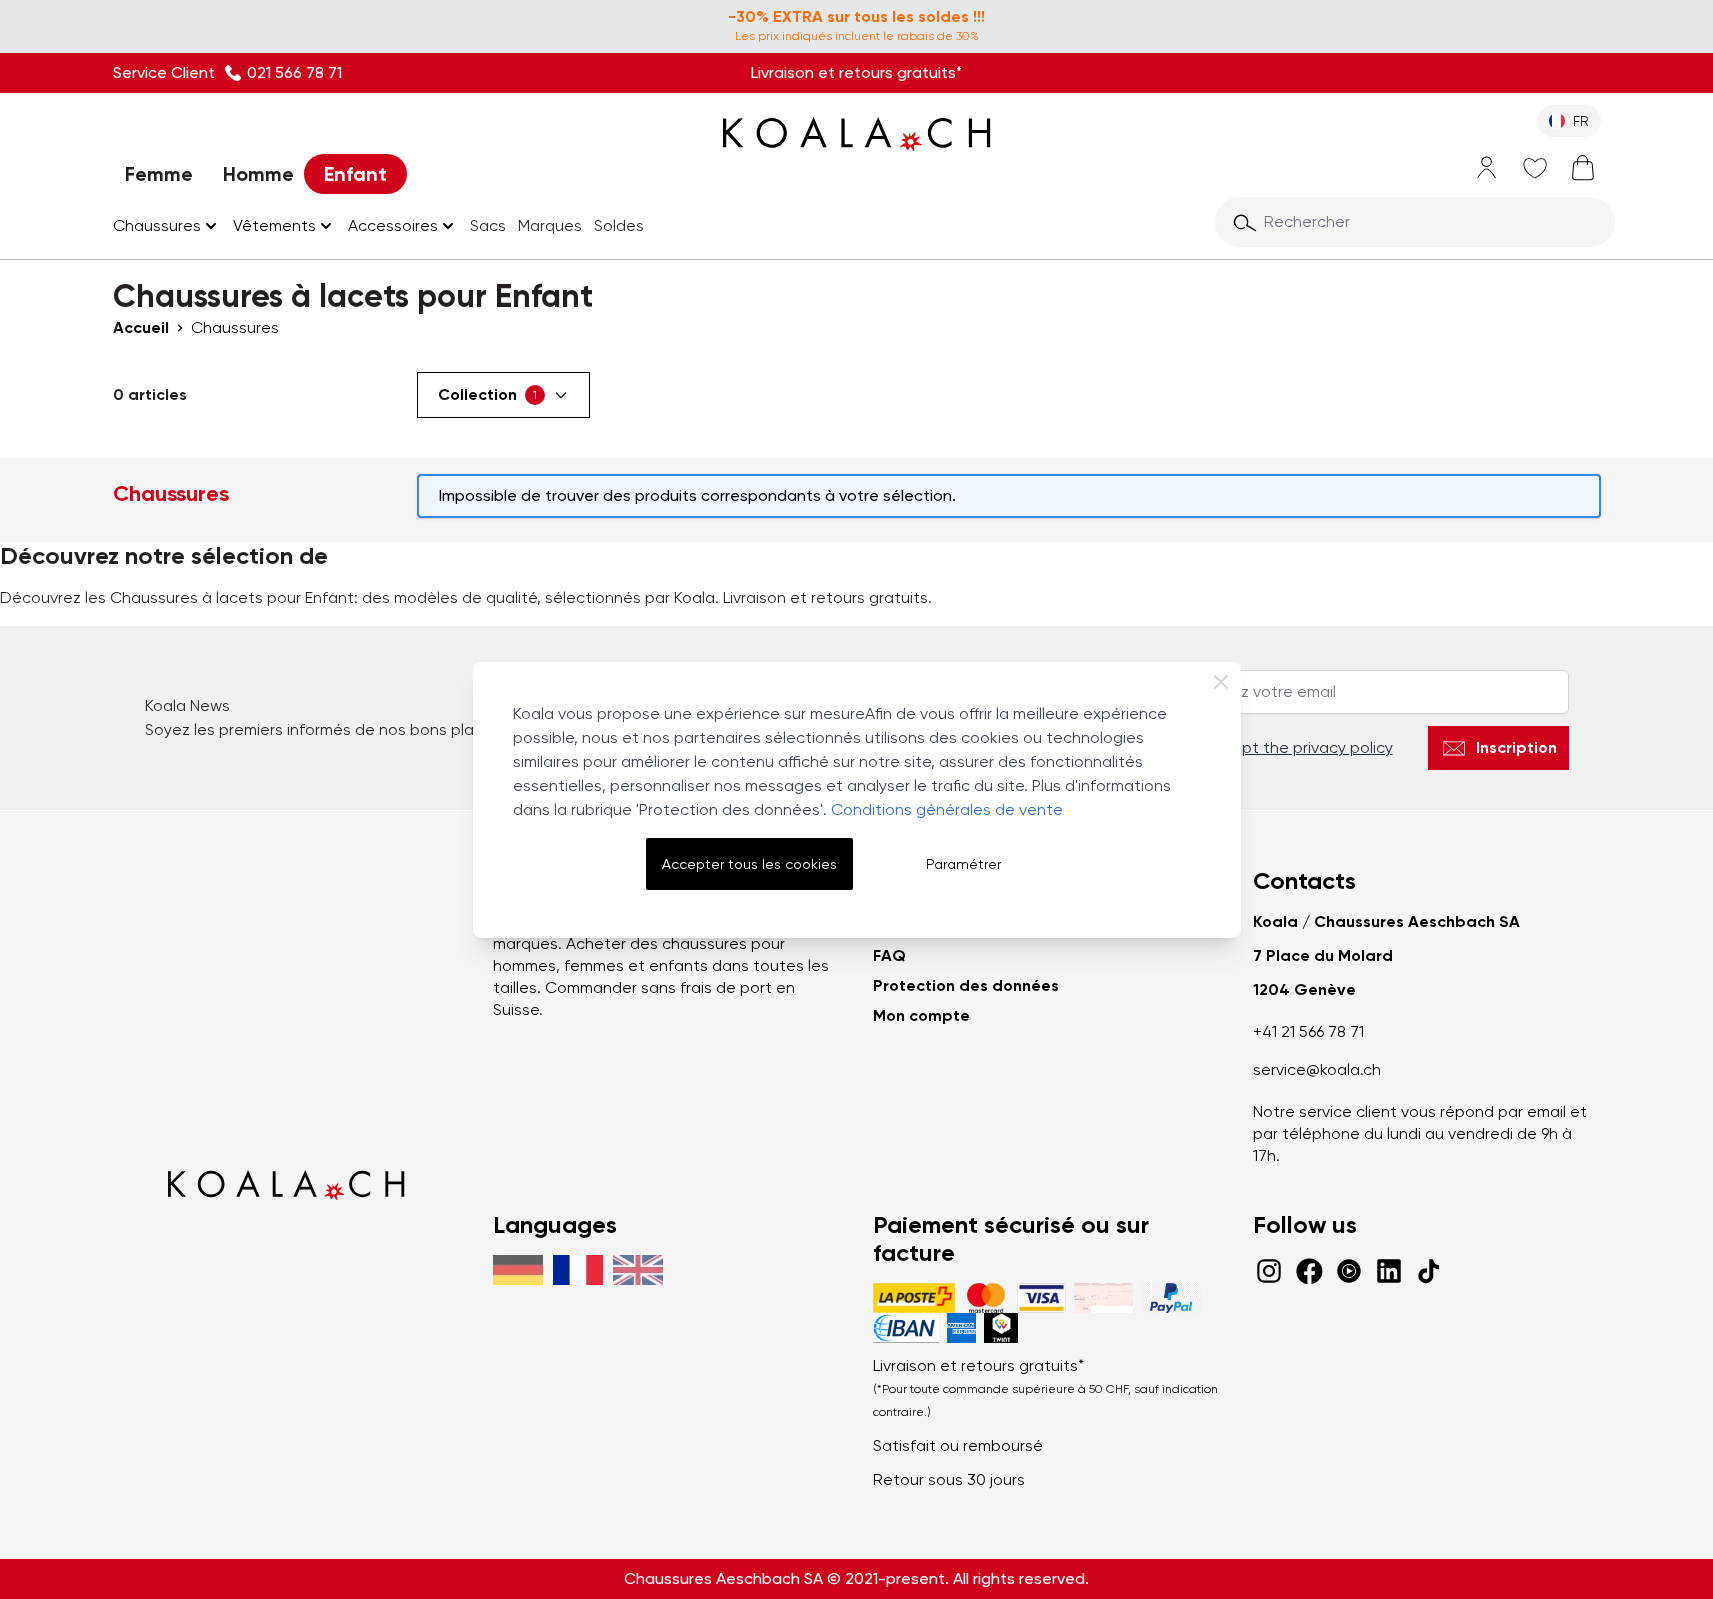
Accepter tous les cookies (749, 864)
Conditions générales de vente (947, 809)
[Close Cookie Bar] (1221, 682)
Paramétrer (963, 864)
